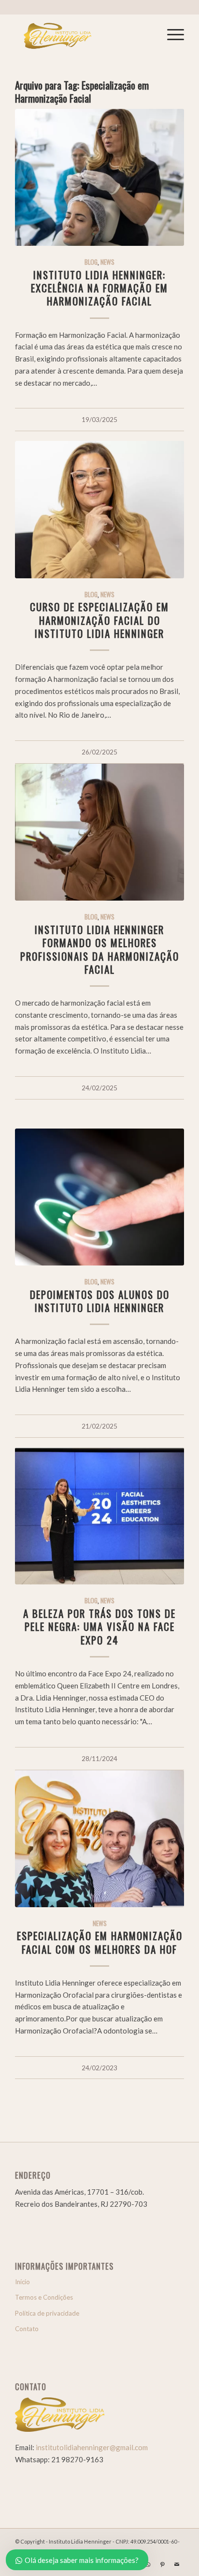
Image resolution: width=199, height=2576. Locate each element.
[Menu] (171, 34)
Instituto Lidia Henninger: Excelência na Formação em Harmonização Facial (99, 288)
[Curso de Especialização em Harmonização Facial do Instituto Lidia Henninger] (99, 509)
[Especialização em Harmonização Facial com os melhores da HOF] (99, 1839)
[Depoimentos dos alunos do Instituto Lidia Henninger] (99, 1197)
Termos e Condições (44, 2297)
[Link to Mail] (177, 2564)
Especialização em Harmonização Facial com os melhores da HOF (100, 1942)
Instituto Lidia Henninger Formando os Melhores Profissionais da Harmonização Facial (100, 949)
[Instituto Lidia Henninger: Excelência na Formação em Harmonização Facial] (99, 177)
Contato (27, 2329)
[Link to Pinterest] (162, 2564)
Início (22, 2282)
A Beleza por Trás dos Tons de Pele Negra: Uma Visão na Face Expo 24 (99, 1627)
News (107, 262)
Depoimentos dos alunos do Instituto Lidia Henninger (100, 1301)
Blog (91, 262)
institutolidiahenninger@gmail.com (92, 2447)
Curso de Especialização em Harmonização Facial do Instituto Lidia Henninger (99, 620)
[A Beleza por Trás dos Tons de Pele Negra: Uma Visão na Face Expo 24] (99, 1516)
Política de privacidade (47, 2313)
